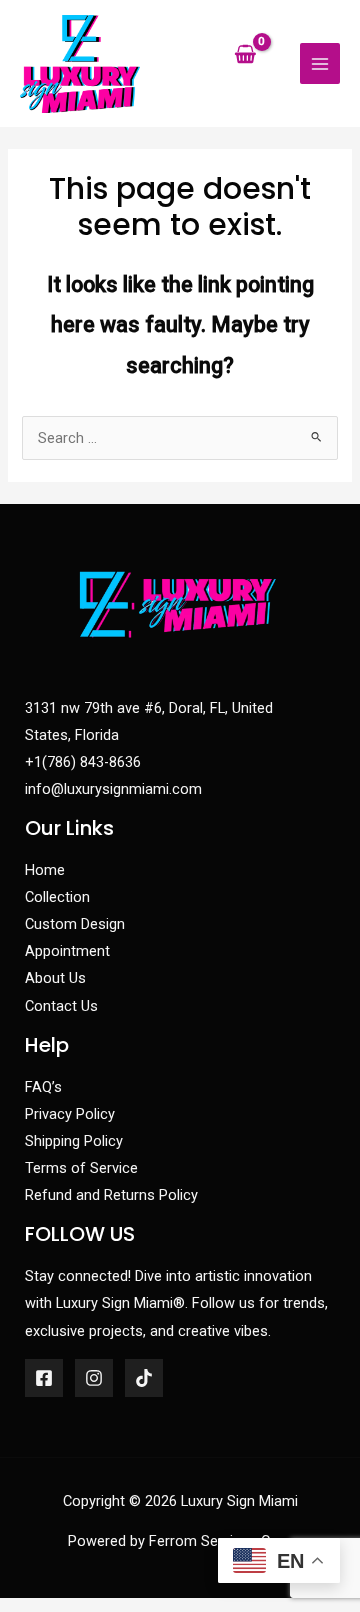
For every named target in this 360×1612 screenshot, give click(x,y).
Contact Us (61, 1006)
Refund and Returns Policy (111, 1195)
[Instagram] (94, 1378)
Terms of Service (81, 1168)
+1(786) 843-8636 (83, 762)
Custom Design (75, 924)
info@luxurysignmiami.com (113, 789)
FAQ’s (43, 1087)
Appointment (67, 951)
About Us (55, 978)
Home (45, 870)
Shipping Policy (74, 1141)
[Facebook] (44, 1378)
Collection (57, 897)
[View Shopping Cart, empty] (246, 56)
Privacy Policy (70, 1114)
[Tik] (144, 1378)
